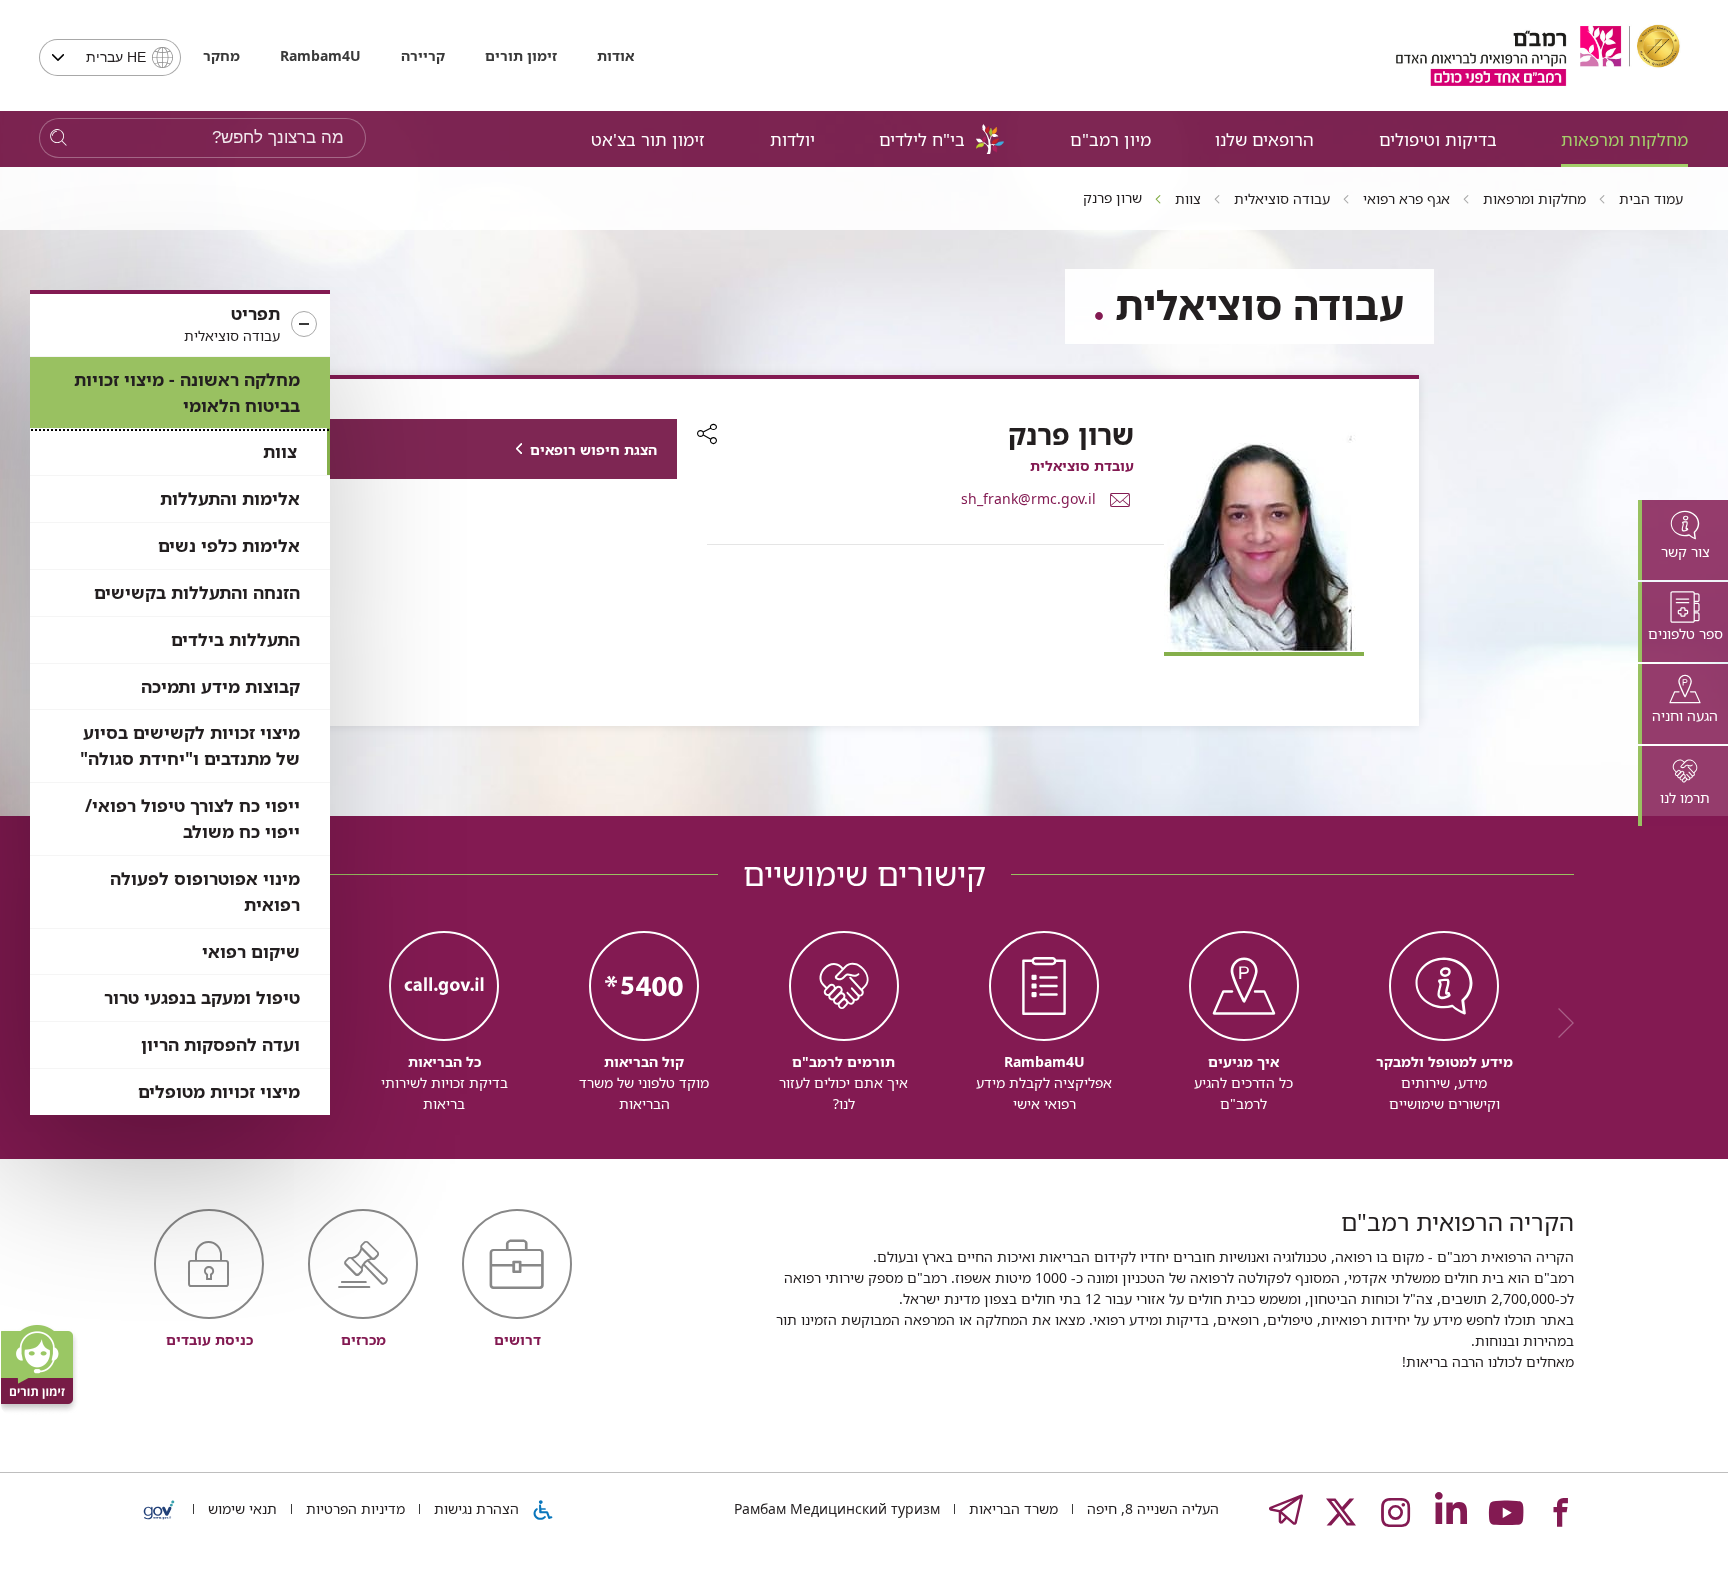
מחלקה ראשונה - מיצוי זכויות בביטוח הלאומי (187, 392)
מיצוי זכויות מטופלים (219, 1091)
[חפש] (58, 138)
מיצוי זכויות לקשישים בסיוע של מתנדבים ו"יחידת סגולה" (190, 745)
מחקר (221, 55)
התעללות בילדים (235, 639)
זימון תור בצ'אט (648, 139)
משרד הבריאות (1011, 1508)
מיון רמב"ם (1110, 139)
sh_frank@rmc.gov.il (1028, 498)
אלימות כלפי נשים (229, 545)
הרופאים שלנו (1264, 139)
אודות (615, 55)
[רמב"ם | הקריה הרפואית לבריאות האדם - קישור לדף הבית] (1538, 55)
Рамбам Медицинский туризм (837, 1508)
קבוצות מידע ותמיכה (220, 686)
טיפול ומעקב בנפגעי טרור (202, 997)
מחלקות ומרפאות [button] (1624, 139)
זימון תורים (521, 55)
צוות (280, 451)
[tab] (1683, 540)
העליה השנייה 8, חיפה (1151, 1508)
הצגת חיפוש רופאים (593, 449)
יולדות (792, 139)
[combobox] (110, 57)
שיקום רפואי (251, 951)
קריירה (423, 55)
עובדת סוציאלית (1082, 465)
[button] (180, 325)
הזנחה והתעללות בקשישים (197, 592)
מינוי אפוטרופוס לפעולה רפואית (205, 891)
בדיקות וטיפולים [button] (1438, 139)
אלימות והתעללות (230, 498)
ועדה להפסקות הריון (220, 1044)
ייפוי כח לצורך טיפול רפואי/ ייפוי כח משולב (192, 818)
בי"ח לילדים (922, 139)
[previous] (1559, 1023)
